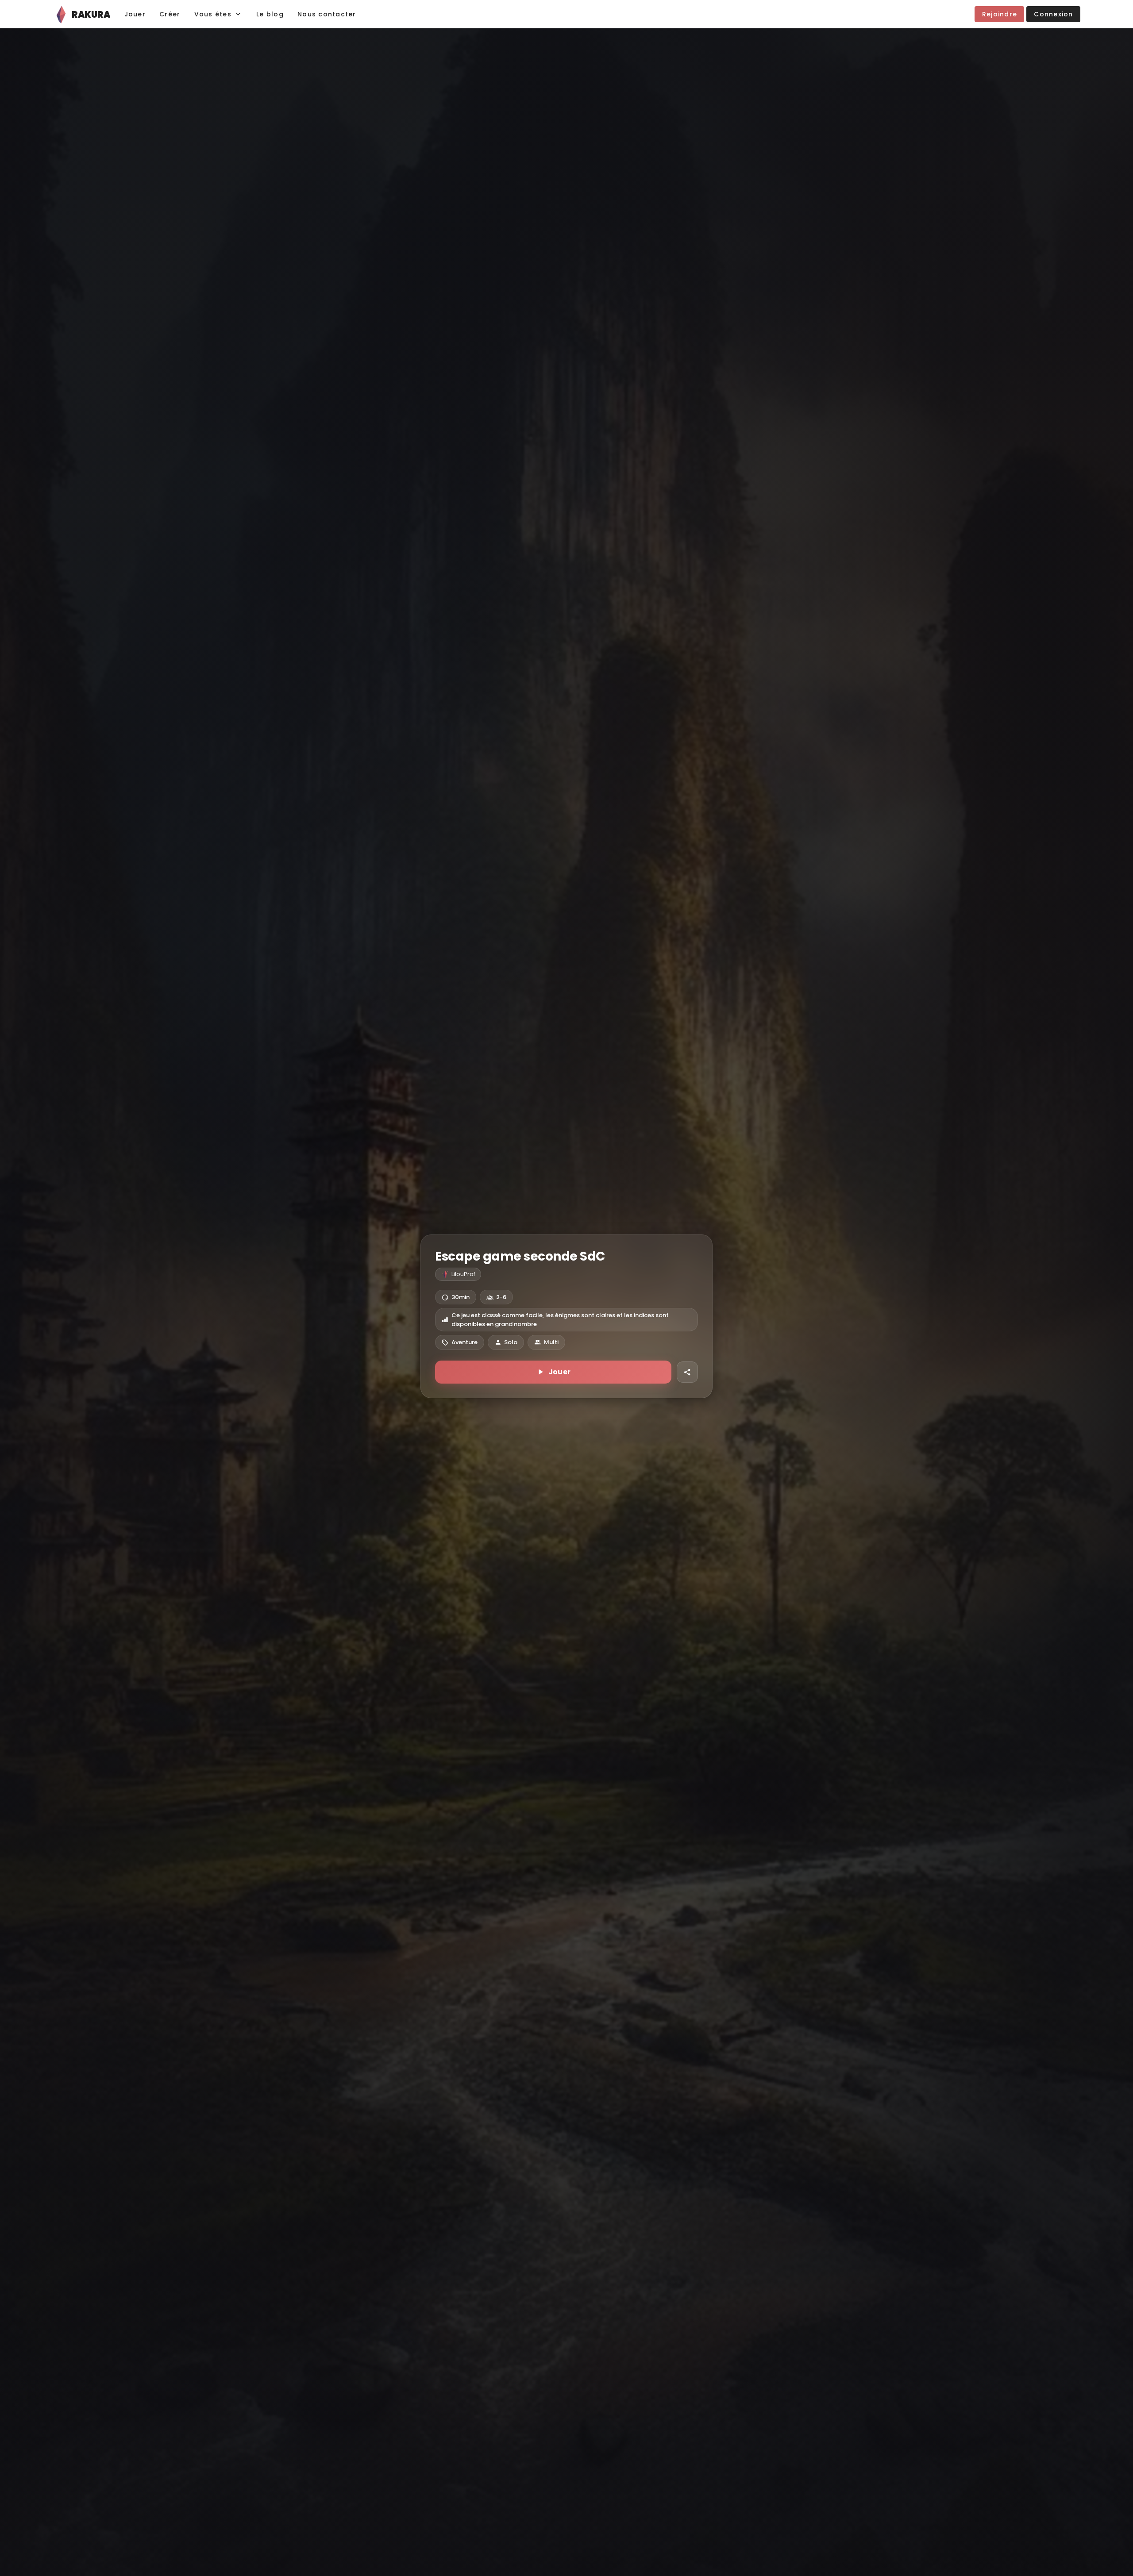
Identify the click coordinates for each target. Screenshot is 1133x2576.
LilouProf (463, 1274)
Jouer (560, 1372)
